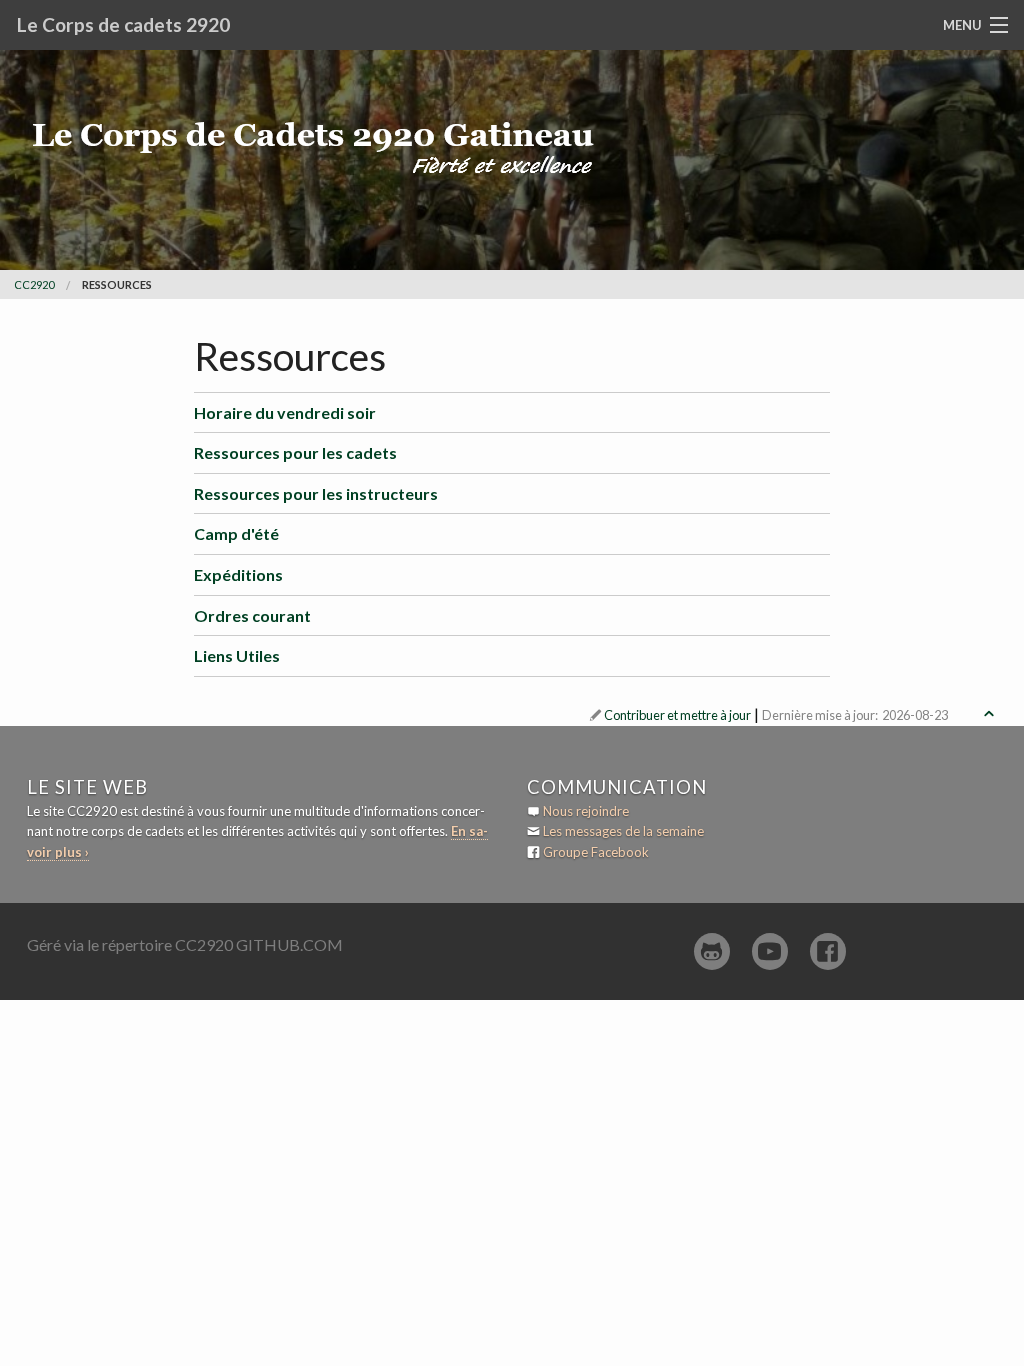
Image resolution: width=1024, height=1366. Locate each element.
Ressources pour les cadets (295, 452)
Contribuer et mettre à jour (677, 715)
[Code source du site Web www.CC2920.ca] (712, 951)
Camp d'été (236, 533)
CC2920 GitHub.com (259, 944)
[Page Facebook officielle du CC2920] (828, 951)
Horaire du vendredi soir (285, 412)
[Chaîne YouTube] (770, 951)
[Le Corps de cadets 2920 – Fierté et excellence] (327, 117)
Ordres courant (252, 615)
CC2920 (34, 284)
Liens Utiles (237, 655)
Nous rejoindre (586, 811)
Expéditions (238, 574)
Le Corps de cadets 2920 (123, 24)
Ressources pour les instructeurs (316, 493)
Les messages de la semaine (623, 831)
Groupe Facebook (596, 852)
